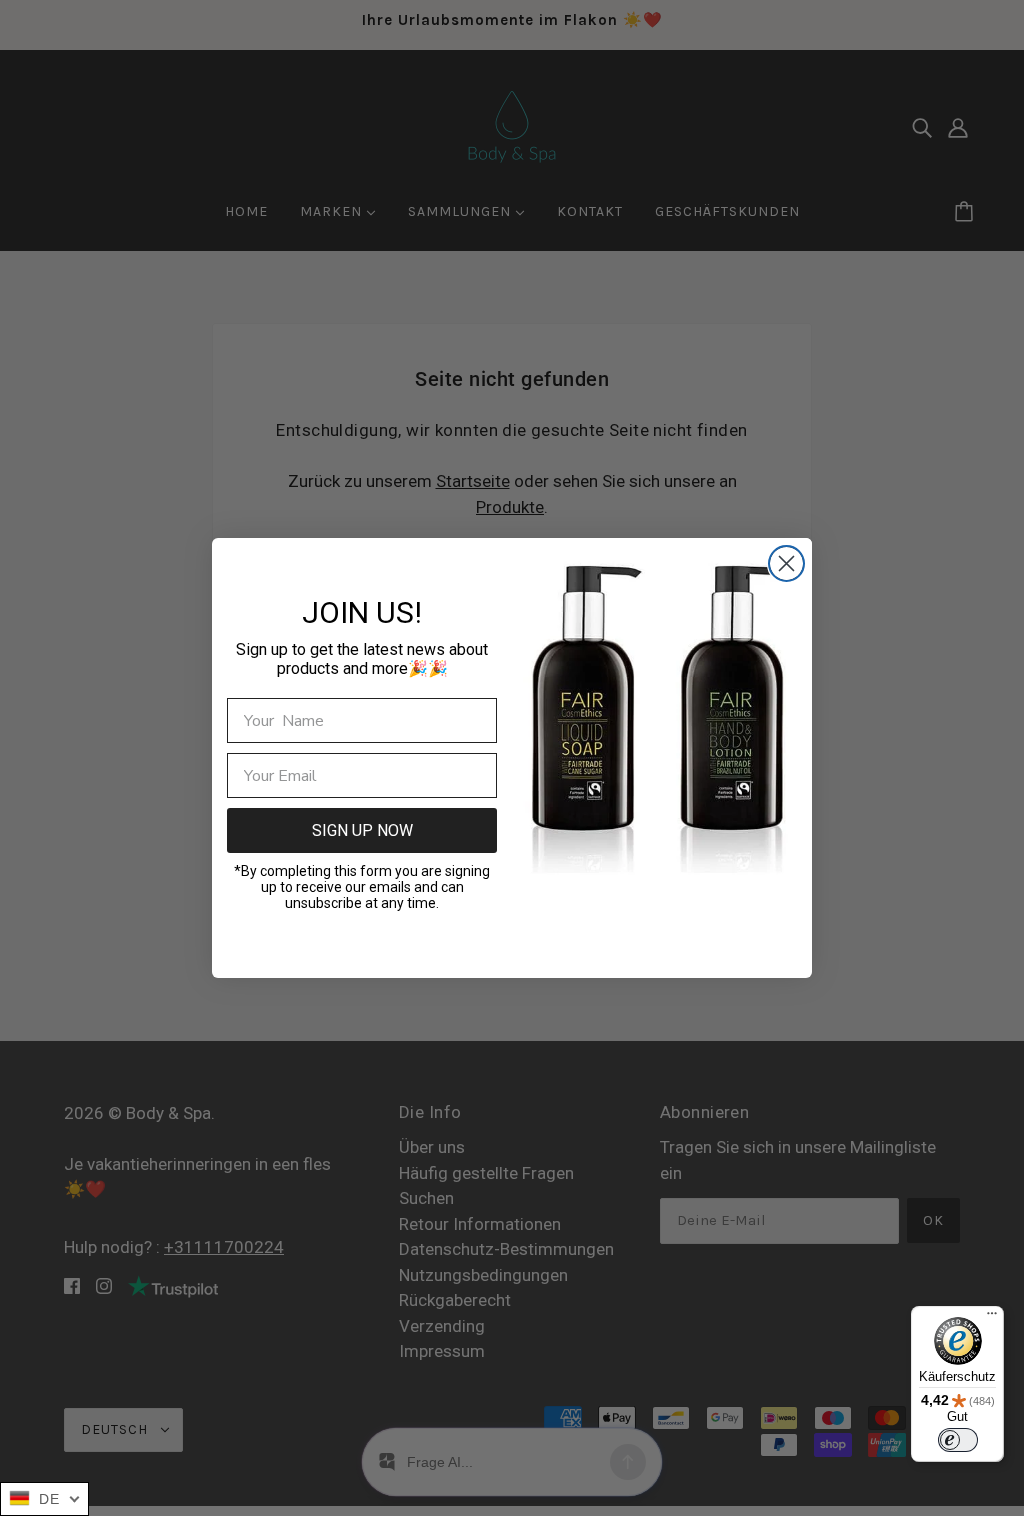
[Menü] (992, 1318)
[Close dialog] (786, 563)
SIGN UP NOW (362, 830)
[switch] (958, 1440)
